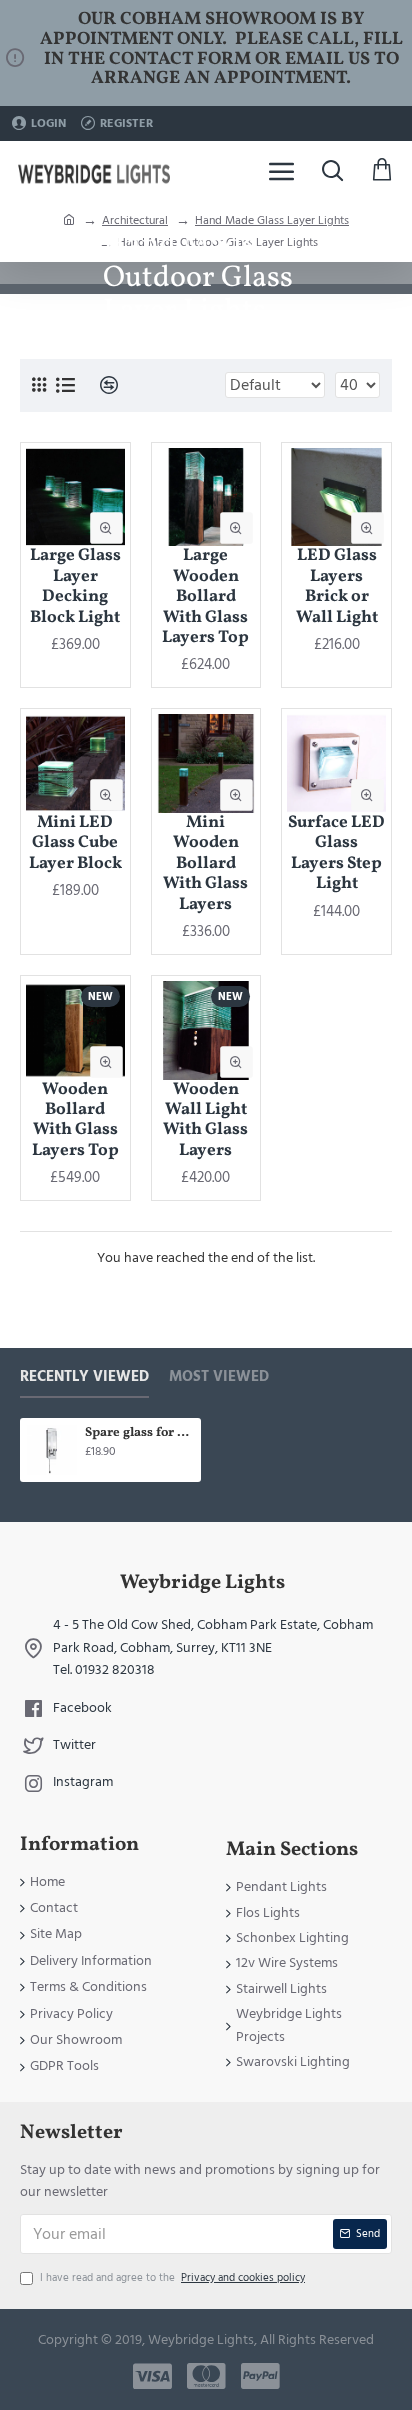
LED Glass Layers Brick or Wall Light (337, 587)
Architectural (135, 220)
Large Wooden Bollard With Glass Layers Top (205, 597)
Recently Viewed (84, 1377)
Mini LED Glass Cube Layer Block (75, 843)
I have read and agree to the (172, 2277)
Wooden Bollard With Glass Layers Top (75, 1121)
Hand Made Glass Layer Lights (272, 220)
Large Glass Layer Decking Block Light (75, 587)
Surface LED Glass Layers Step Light (336, 854)
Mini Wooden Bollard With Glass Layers (205, 864)
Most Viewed (219, 1377)
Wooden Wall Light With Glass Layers (205, 1121)
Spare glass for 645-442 (139, 1433)
